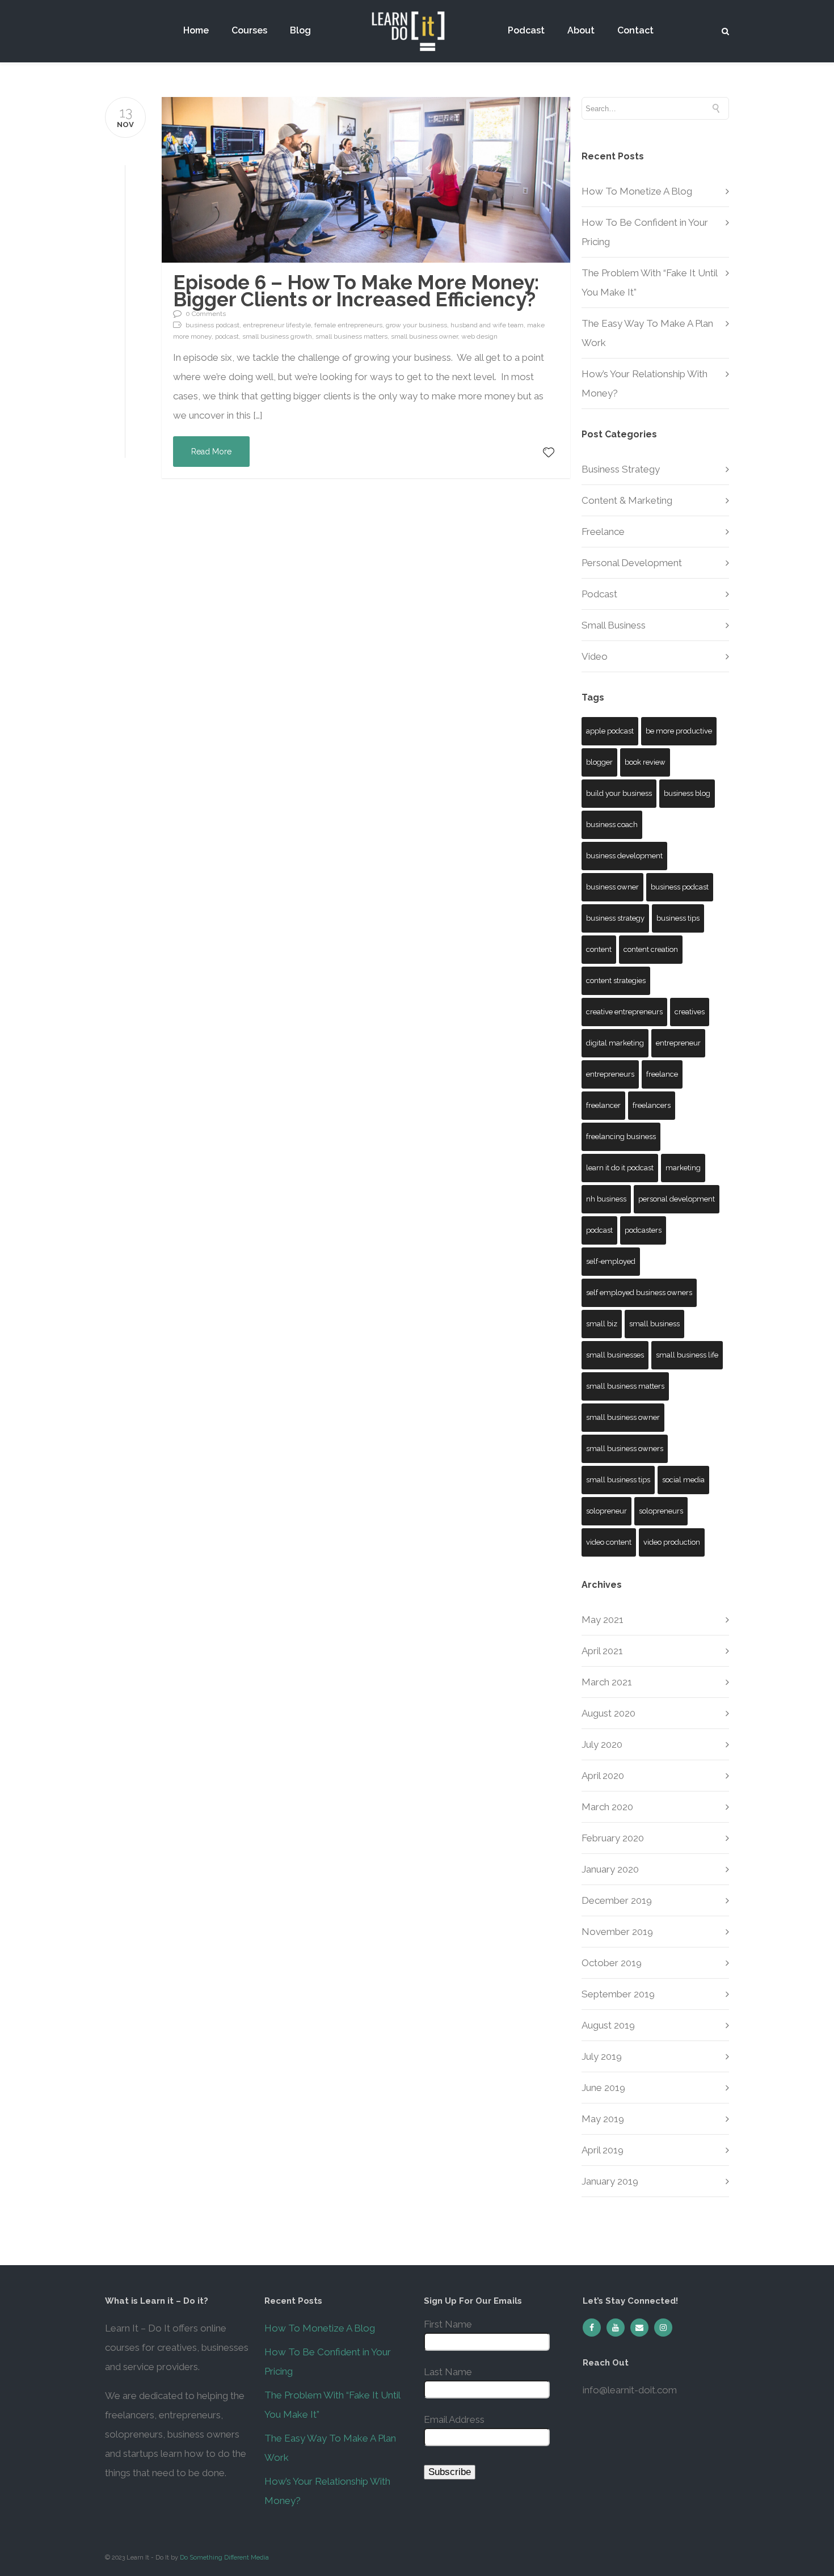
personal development (677, 1199)
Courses (249, 31)
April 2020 (603, 1776)
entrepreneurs (610, 1074)
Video (595, 656)
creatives (690, 1012)
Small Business (614, 625)
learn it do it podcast (620, 1168)
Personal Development (632, 563)
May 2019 (603, 2119)
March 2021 (607, 1682)
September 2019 (618, 1994)
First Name (448, 2324)
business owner (612, 887)
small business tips (618, 1480)
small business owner (623, 1417)
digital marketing (615, 1043)
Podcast (526, 31)
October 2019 (612, 1963)
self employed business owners (639, 1293)
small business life (687, 1355)
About (581, 31)
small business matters (625, 1386)
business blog (687, 793)
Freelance (603, 532)
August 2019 (608, 2025)
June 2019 (603, 2088)
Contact (635, 31)
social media (683, 1480)
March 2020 (607, 1807)
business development (624, 856)
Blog (300, 31)
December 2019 (617, 1900)
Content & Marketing (627, 500)
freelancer (603, 1105)
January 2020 (610, 1869)
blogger (599, 762)
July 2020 (602, 1744)
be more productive (679, 731)
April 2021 (602, 1651)
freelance (662, 1074)
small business (654, 1324)
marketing (683, 1168)
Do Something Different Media (224, 2558)
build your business (619, 793)
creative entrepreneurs (624, 1012)
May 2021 (603, 1620)
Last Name (448, 2372)
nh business (606, 1199)
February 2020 (613, 1838)
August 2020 (608, 1713)
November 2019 (617, 1932)
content (599, 949)
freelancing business (621, 1137)
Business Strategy (621, 469)
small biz (602, 1324)
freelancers (652, 1105)
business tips (678, 918)
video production (672, 1542)
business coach (612, 825)
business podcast (680, 887)
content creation (651, 949)
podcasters (643, 1230)
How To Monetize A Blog (637, 191)
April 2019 (603, 2150)
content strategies (616, 981)
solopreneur (606, 1511)
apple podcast (610, 731)
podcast (599, 1230)
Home (196, 31)
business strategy (615, 918)
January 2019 (610, 2181)
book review (645, 762)
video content (609, 1542)
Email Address (454, 2419)
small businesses (615, 1355)
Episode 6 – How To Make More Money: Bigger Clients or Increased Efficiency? (356, 291)
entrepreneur (678, 1043)
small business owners (625, 1449)
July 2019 (602, 2056)
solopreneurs (661, 1511)
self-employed (611, 1261)
